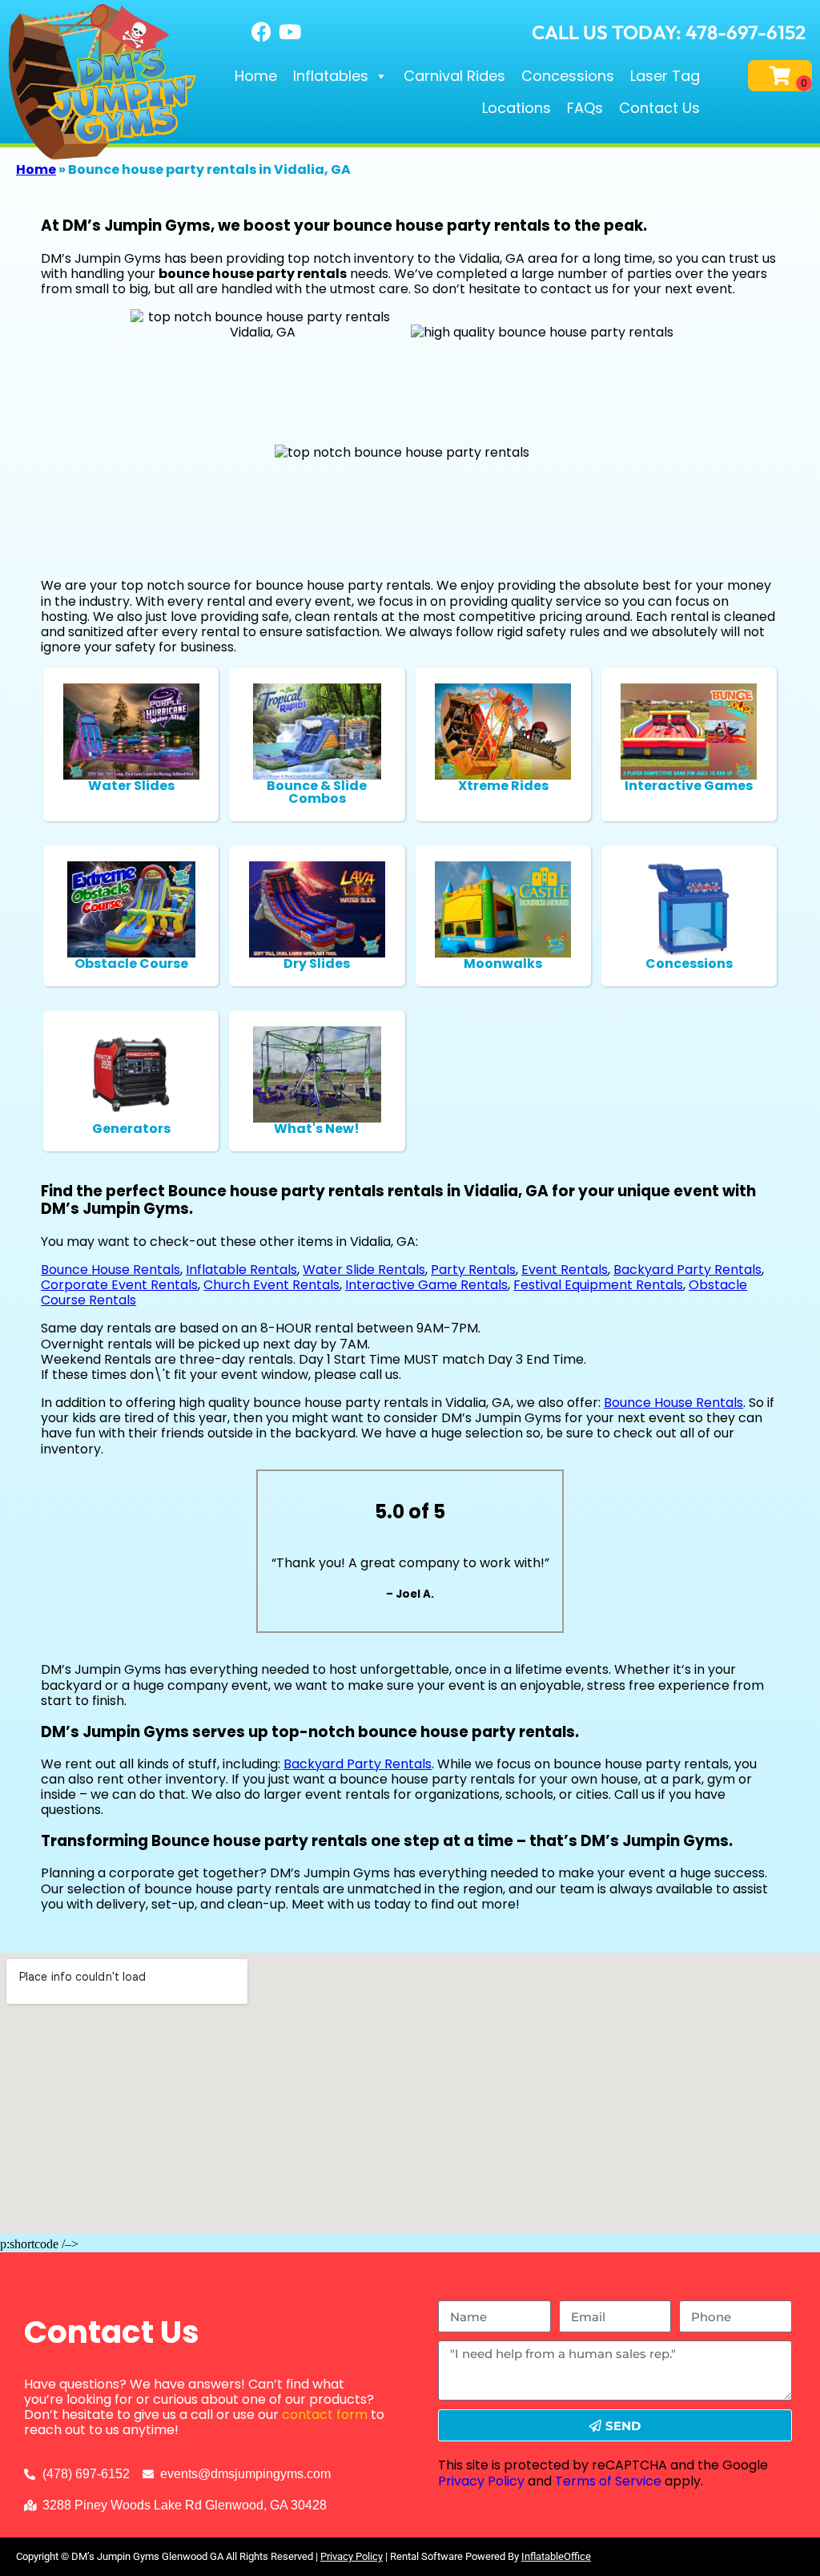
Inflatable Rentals (241, 1270)
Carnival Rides (454, 76)
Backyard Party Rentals (687, 1270)
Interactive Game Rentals (426, 1285)
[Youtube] (290, 32)
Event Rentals (565, 1270)
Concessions (568, 76)
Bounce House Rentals (111, 1270)
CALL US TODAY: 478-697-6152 (669, 32)
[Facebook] (262, 32)
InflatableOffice (556, 2556)
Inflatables (331, 76)
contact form (325, 2415)
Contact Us (659, 108)
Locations (517, 108)
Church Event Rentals (271, 1285)
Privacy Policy (481, 2481)
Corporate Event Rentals (119, 1285)
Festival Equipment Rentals (598, 1285)
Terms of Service (608, 2481)
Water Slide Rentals (364, 1270)
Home (256, 76)
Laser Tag (665, 76)
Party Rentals (473, 1270)
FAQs (585, 108)
